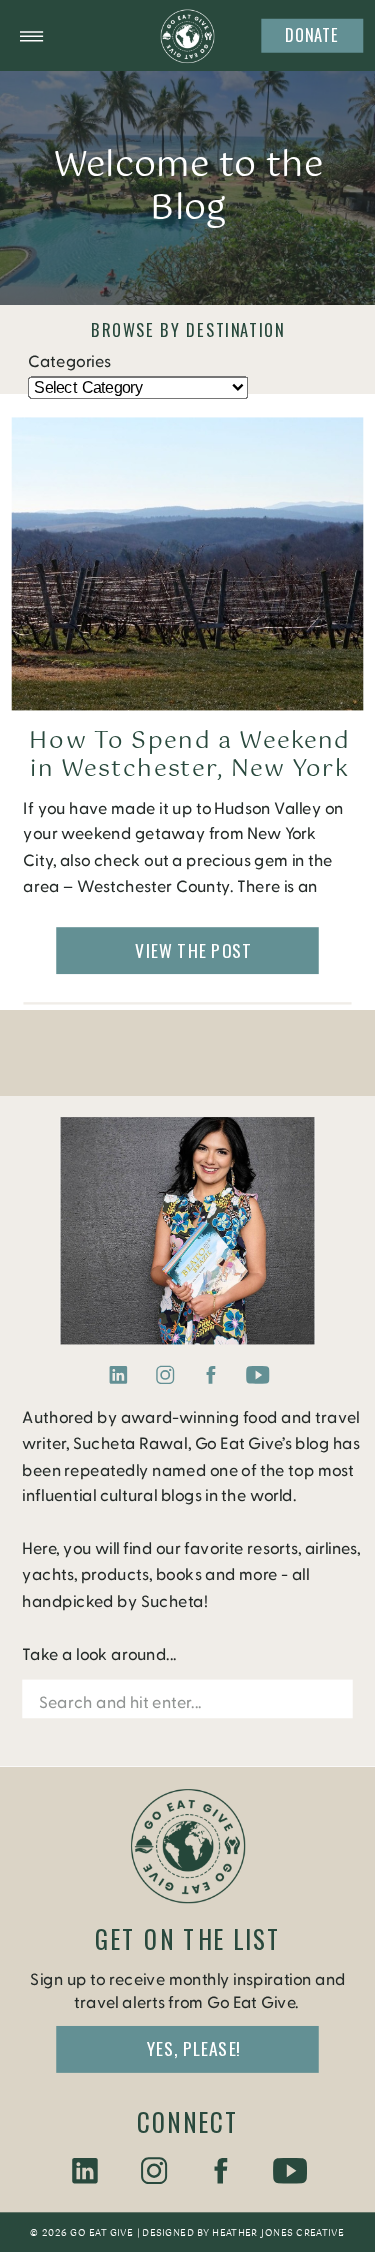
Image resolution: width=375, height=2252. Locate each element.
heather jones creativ (274, 2233)
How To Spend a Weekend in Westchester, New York (189, 756)
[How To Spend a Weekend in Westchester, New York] (188, 564)
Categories (69, 362)
